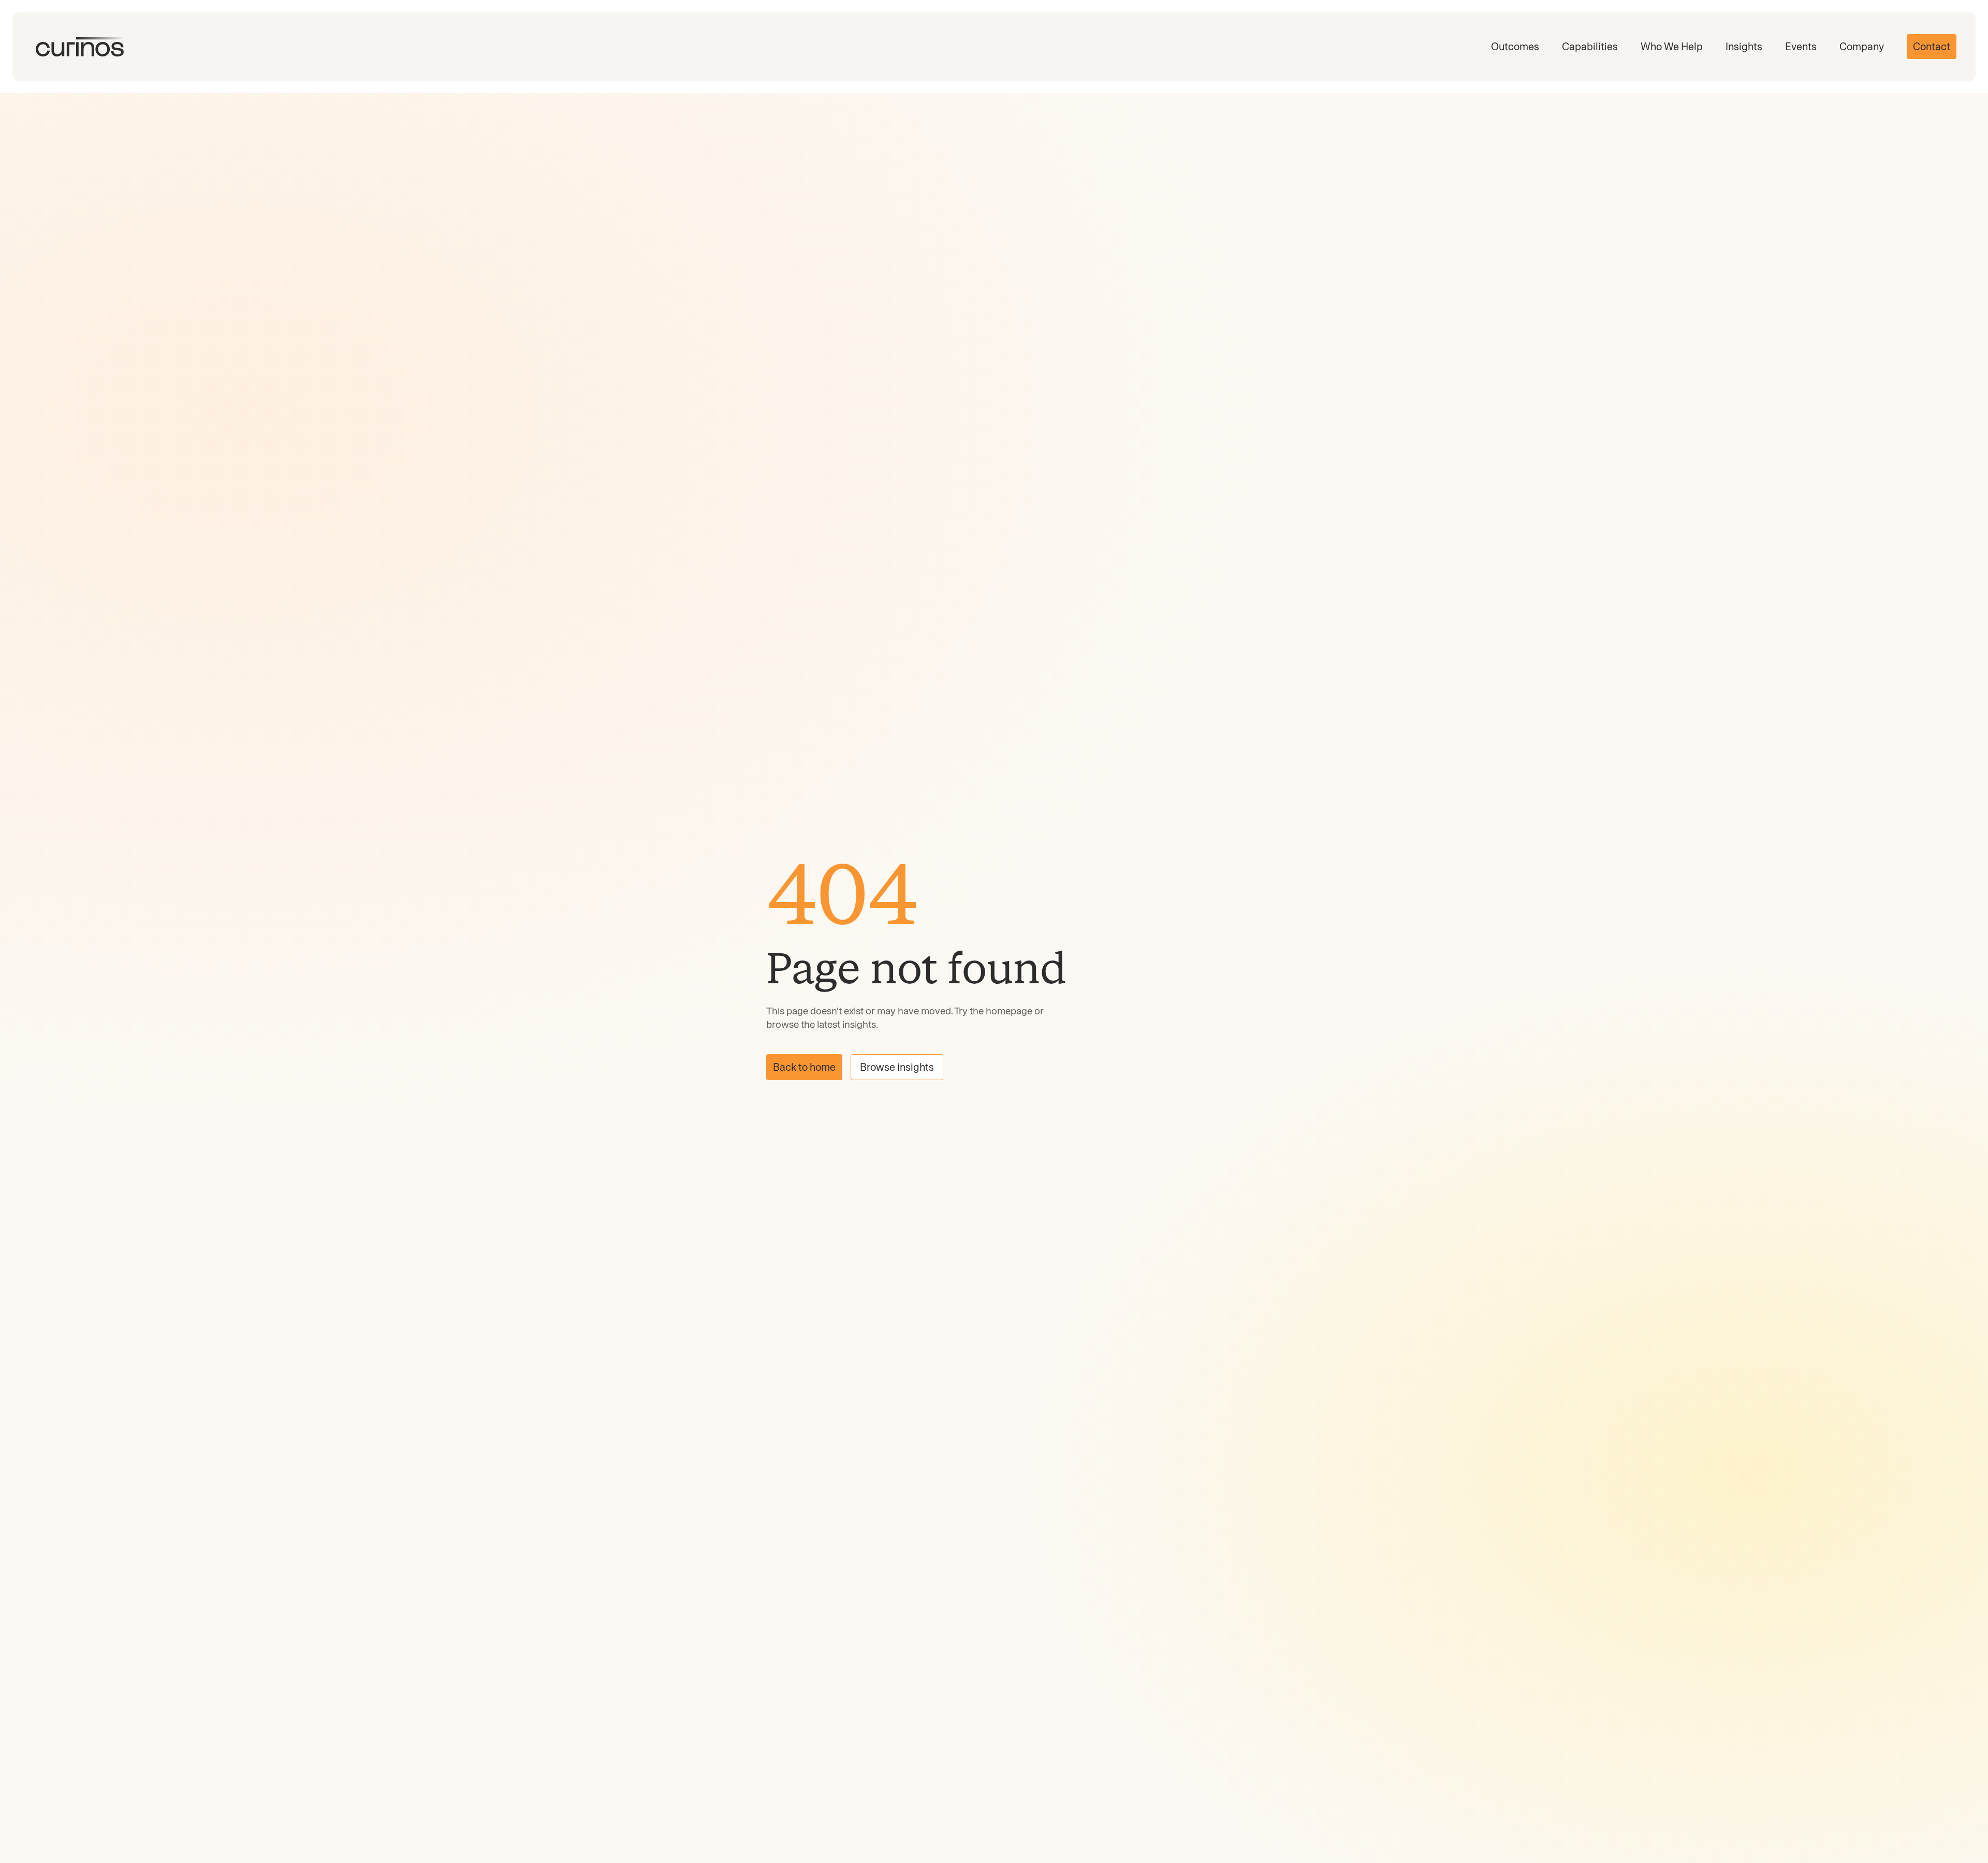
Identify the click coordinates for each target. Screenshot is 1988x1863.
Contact (1932, 47)
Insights (1744, 47)
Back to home (804, 1067)
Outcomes (1515, 47)
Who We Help (1672, 47)
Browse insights (897, 1067)
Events (1801, 47)
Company (1862, 47)
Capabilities (1590, 47)
